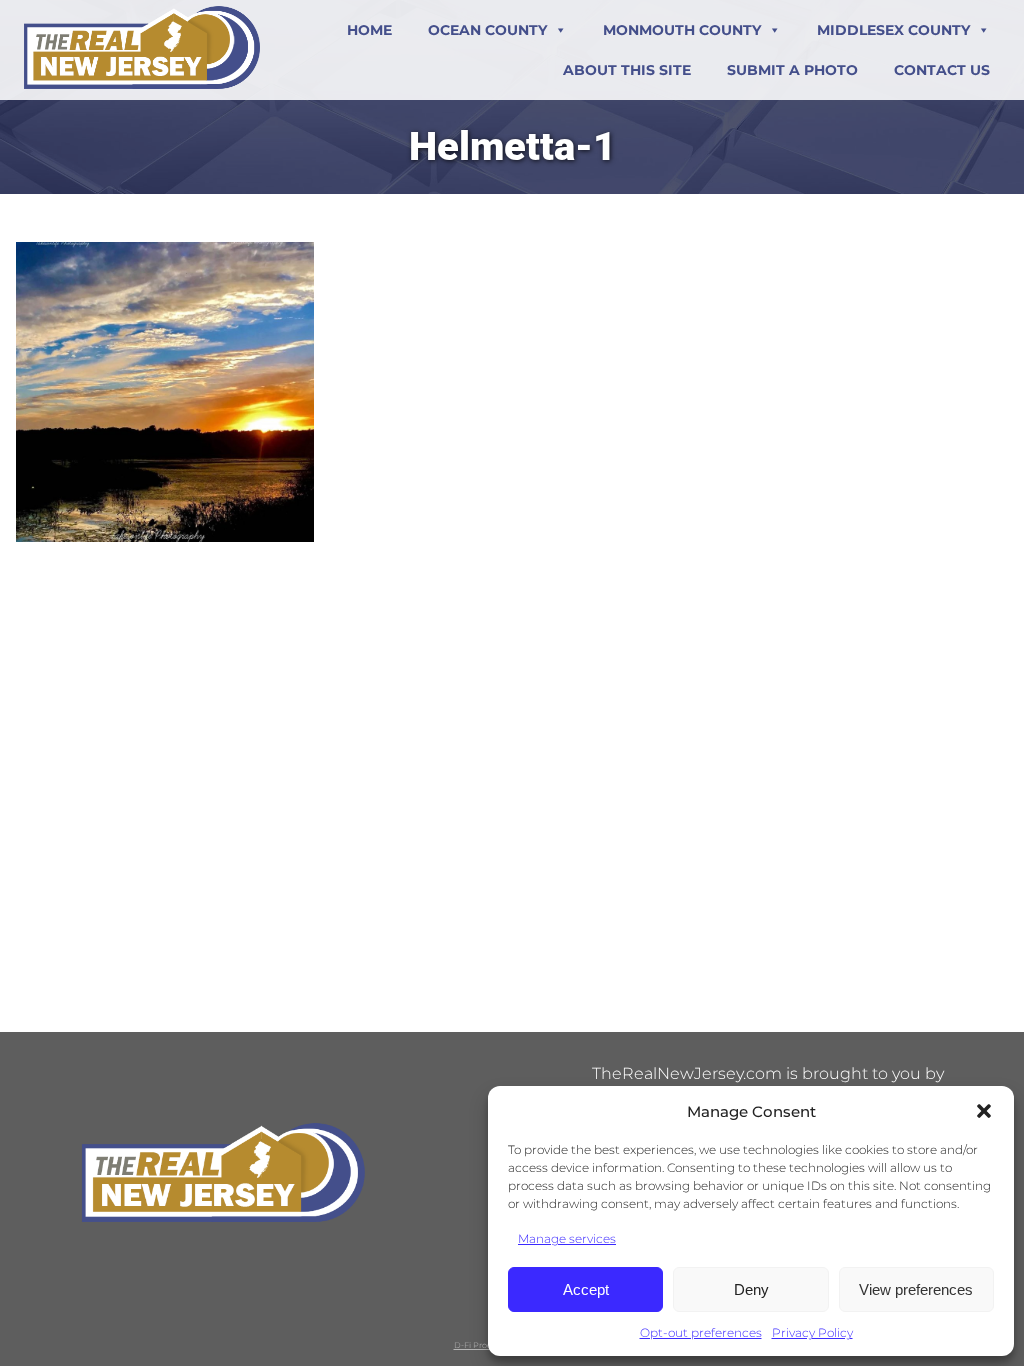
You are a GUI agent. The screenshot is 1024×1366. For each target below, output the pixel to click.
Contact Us (942, 70)
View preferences (916, 1289)
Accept (586, 1289)
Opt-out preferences (701, 1332)
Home (369, 30)
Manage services (567, 1238)
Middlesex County (893, 30)
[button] (984, 1111)
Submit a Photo (792, 70)
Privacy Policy (812, 1332)
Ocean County (487, 30)
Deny (751, 1289)
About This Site (627, 70)
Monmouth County (682, 30)
